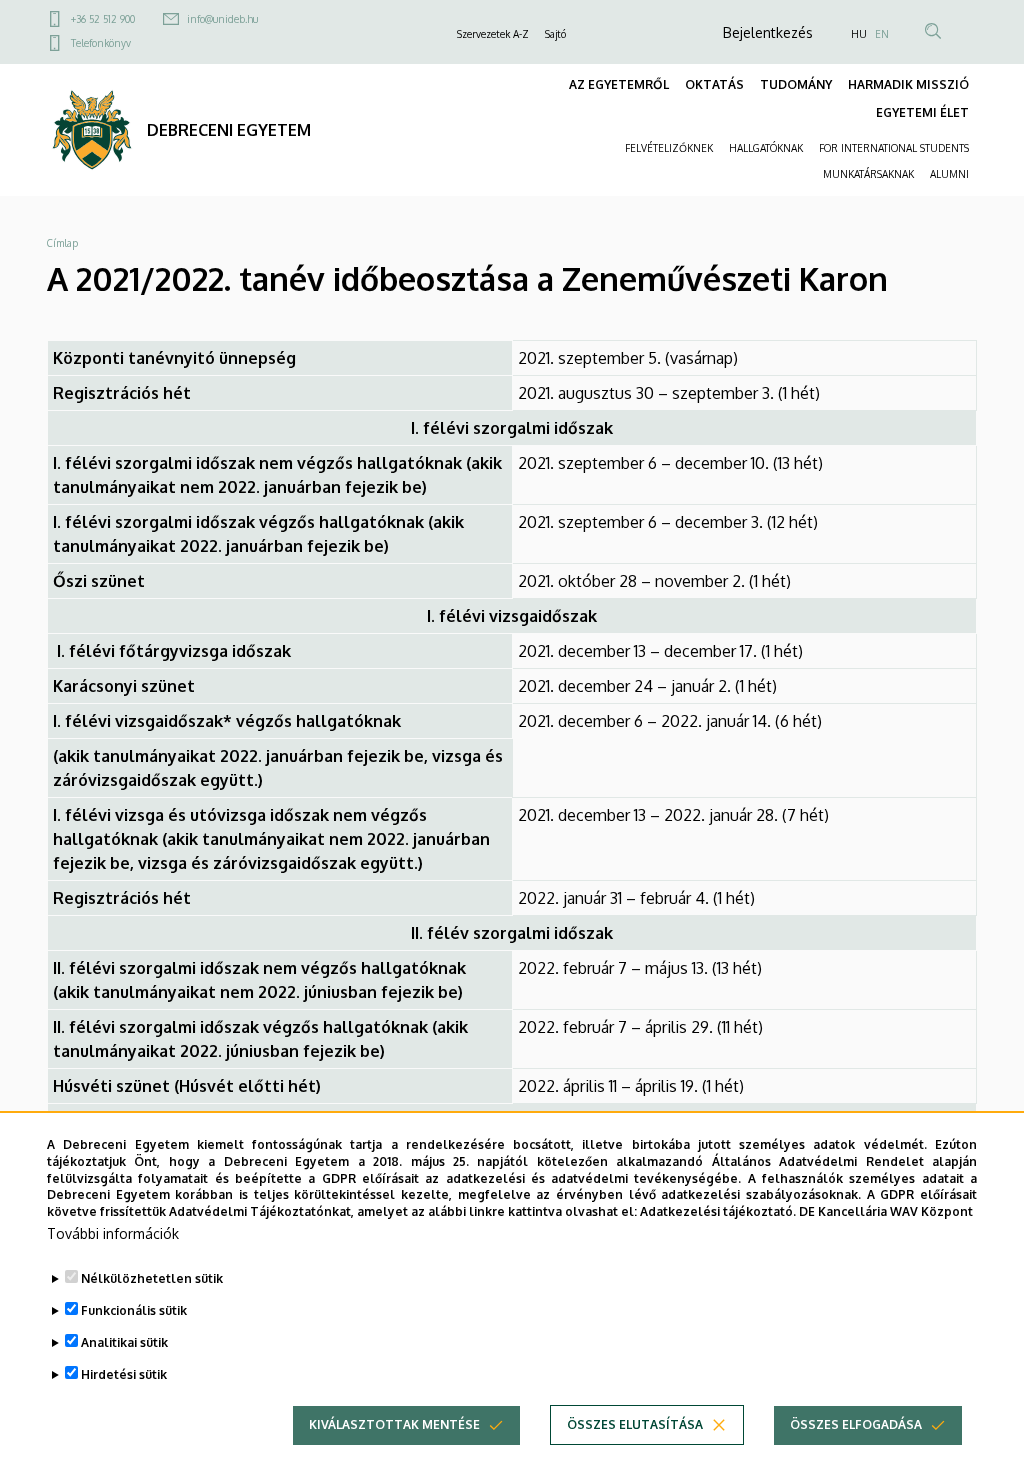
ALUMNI (949, 174)
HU (859, 34)
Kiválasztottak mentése (394, 1424)
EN (882, 34)
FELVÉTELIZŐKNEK (669, 148)
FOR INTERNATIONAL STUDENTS (894, 148)
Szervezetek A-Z (493, 34)
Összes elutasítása (635, 1424)
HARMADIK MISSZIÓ (908, 84)
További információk (113, 1233)
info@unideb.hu (222, 19)
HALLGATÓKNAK (766, 148)
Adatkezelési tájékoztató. (718, 1211)
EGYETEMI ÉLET (922, 112)
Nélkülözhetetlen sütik (152, 1278)
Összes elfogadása (856, 1424)
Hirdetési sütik (124, 1374)
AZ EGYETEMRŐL (619, 84)
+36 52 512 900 (103, 19)
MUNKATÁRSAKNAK (868, 174)
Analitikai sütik (124, 1342)
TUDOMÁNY (796, 84)
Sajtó (555, 34)
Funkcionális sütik (134, 1310)
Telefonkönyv (101, 43)
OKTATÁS (714, 84)
